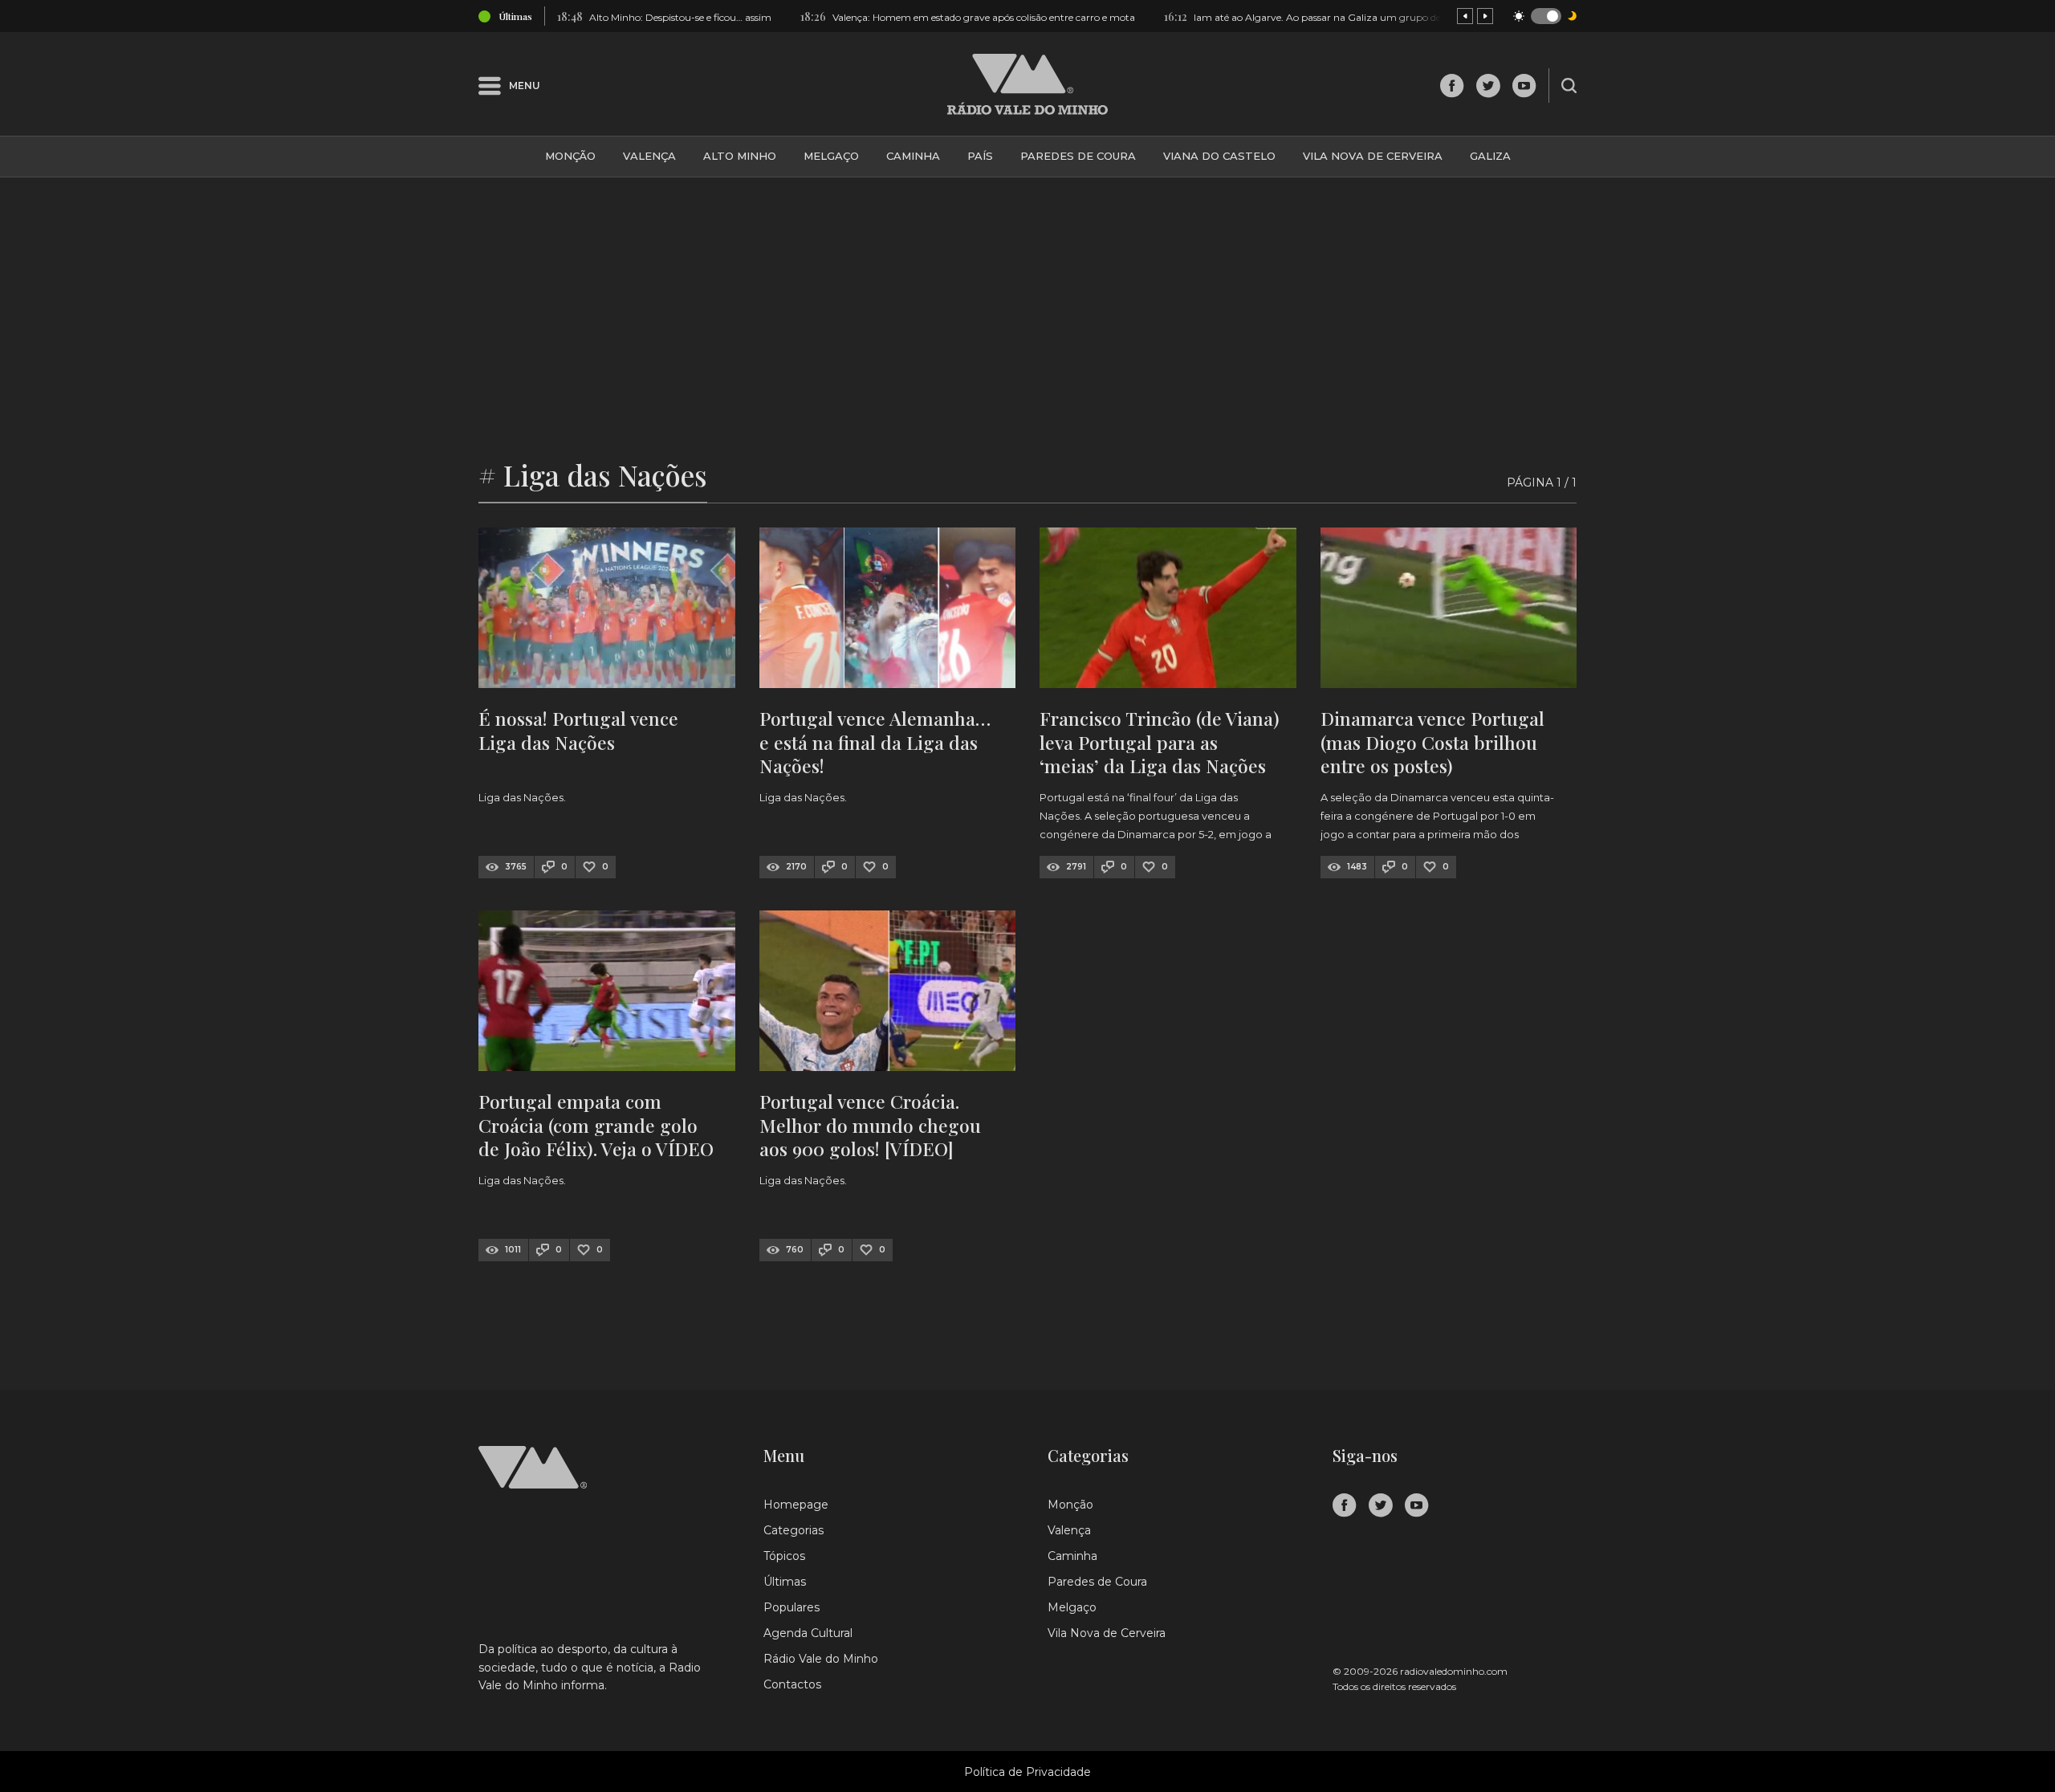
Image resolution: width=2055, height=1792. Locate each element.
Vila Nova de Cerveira (1373, 156)
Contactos (792, 1684)
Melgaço (831, 156)
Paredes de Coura (1078, 156)
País (980, 156)
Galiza (1490, 156)
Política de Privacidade (1027, 1772)
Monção (570, 156)
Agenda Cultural (808, 1633)
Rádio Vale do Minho (821, 1659)
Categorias (794, 1530)
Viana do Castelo (1219, 156)
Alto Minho (740, 156)
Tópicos (784, 1556)
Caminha (913, 156)
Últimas (785, 1582)
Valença (649, 156)
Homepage (796, 1505)
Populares (791, 1607)
